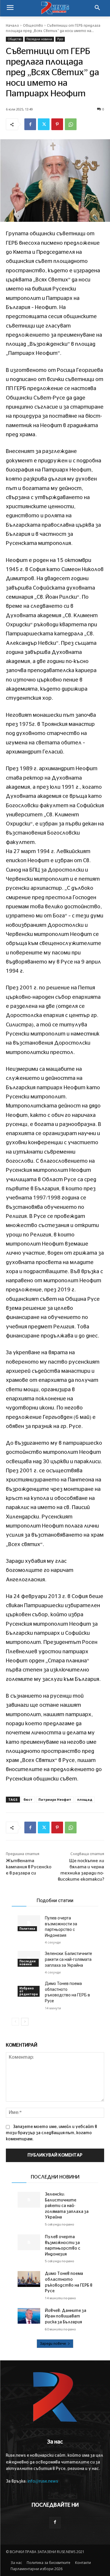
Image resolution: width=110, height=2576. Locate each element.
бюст (28, 1799)
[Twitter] (44, 124)
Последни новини (39, 39)
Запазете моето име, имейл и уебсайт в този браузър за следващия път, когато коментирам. (51, 2133)
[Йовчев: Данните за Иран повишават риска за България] (29, 2316)
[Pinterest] (57, 124)
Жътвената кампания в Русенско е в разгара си (29, 1867)
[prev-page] (15, 2022)
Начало (12, 26)
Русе (60, 39)
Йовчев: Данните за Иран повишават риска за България (66, 2316)
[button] (97, 8)
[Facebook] (30, 124)
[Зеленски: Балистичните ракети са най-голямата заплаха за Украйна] (29, 2200)
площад (85, 1799)
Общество (33, 26)
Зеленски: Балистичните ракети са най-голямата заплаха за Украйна (68, 1959)
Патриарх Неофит (55, 1799)
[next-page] (25, 2022)
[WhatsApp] (71, 124)
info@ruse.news (43, 2481)
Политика (27, 1929)
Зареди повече (53, 2344)
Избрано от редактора (29, 1991)
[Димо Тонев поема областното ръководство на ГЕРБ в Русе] (29, 2279)
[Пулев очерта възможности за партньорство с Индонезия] (29, 1923)
